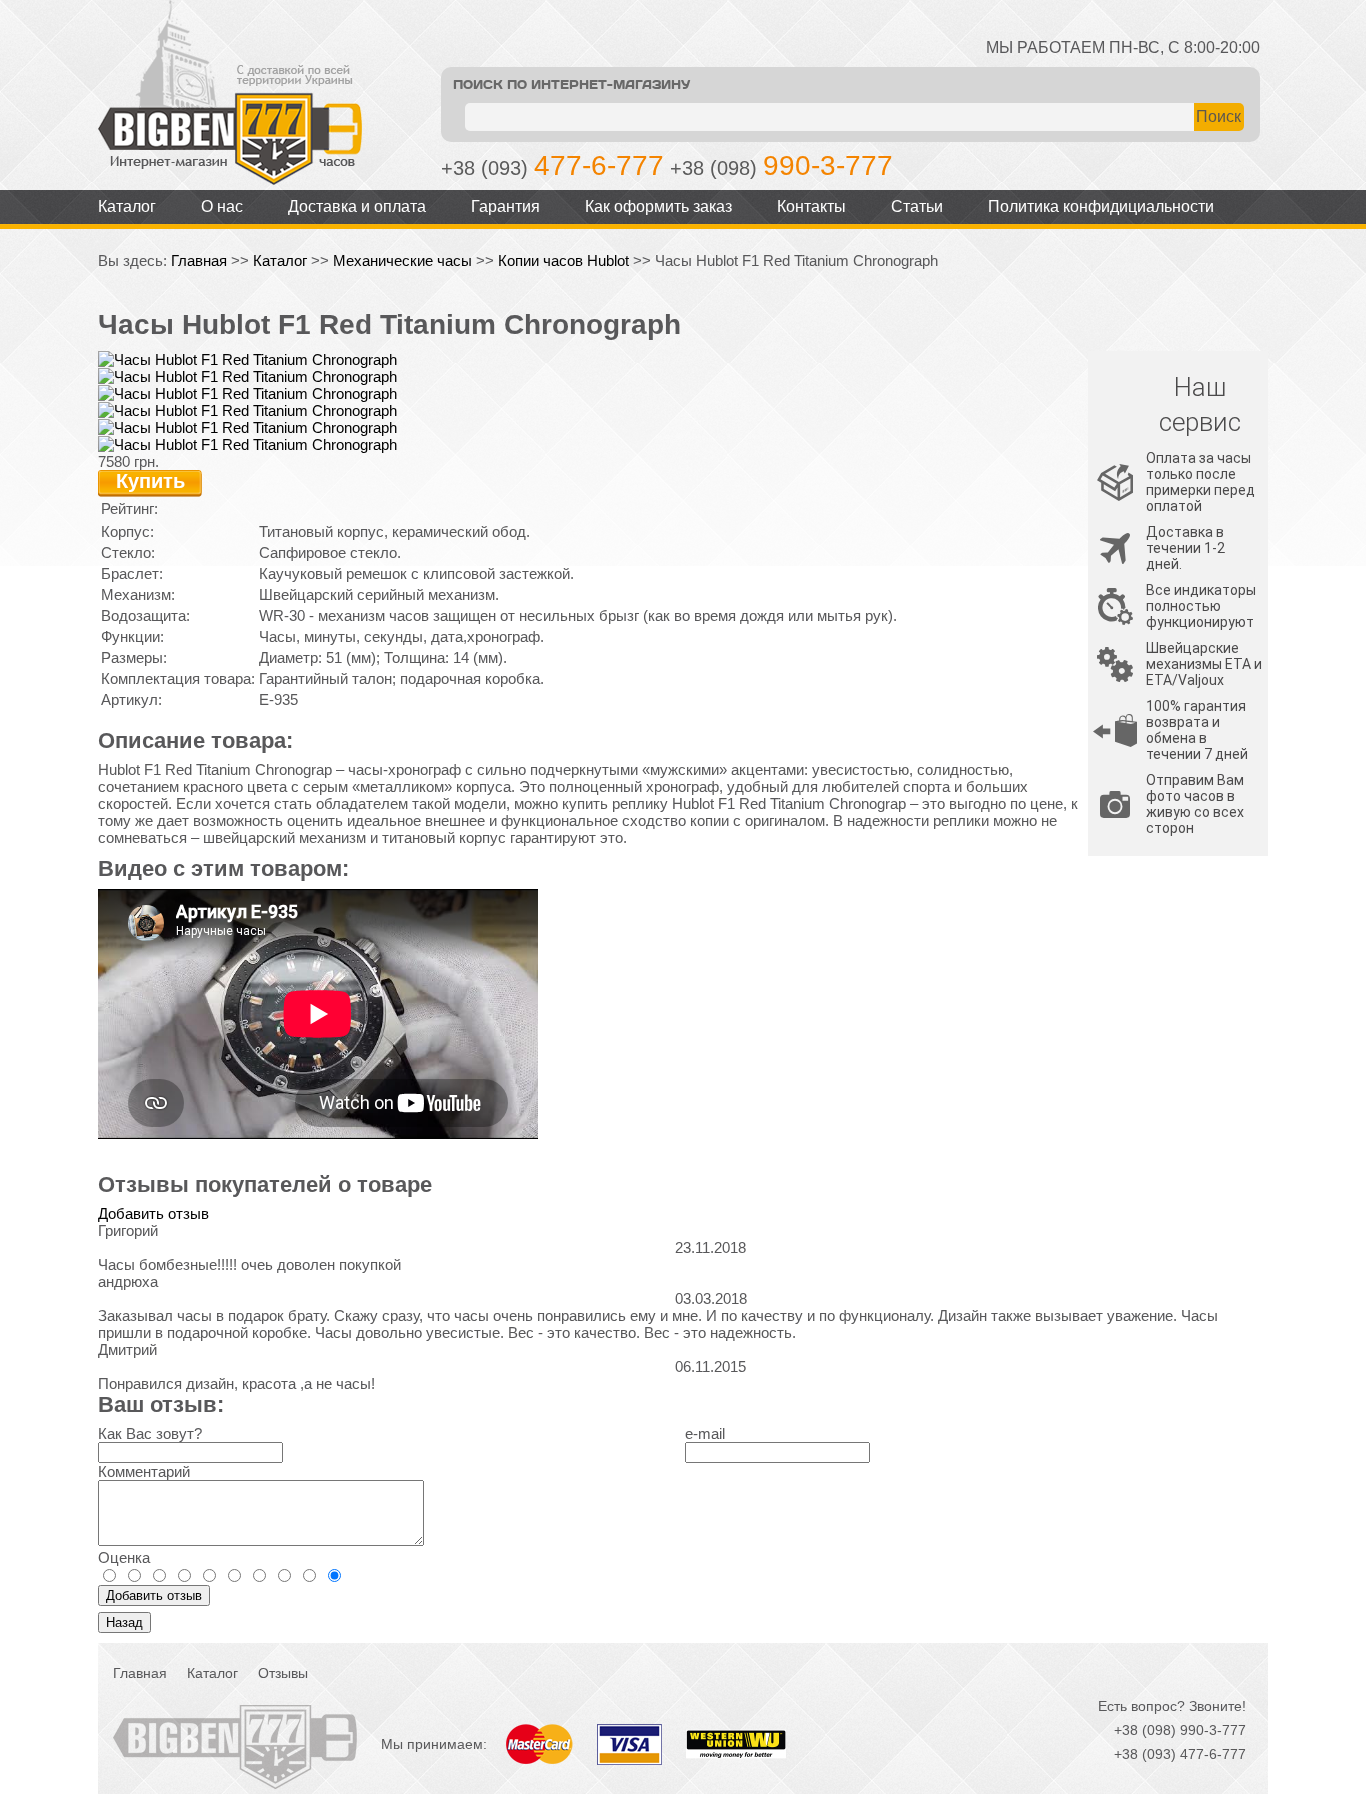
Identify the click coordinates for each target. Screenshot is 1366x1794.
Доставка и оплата (357, 206)
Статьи (917, 206)
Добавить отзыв (153, 1213)
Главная (199, 260)
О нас (222, 206)
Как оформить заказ (658, 206)
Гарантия (505, 206)
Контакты (811, 206)
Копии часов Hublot (563, 260)
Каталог (127, 206)
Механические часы (402, 260)
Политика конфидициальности (1101, 206)
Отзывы (283, 1673)
